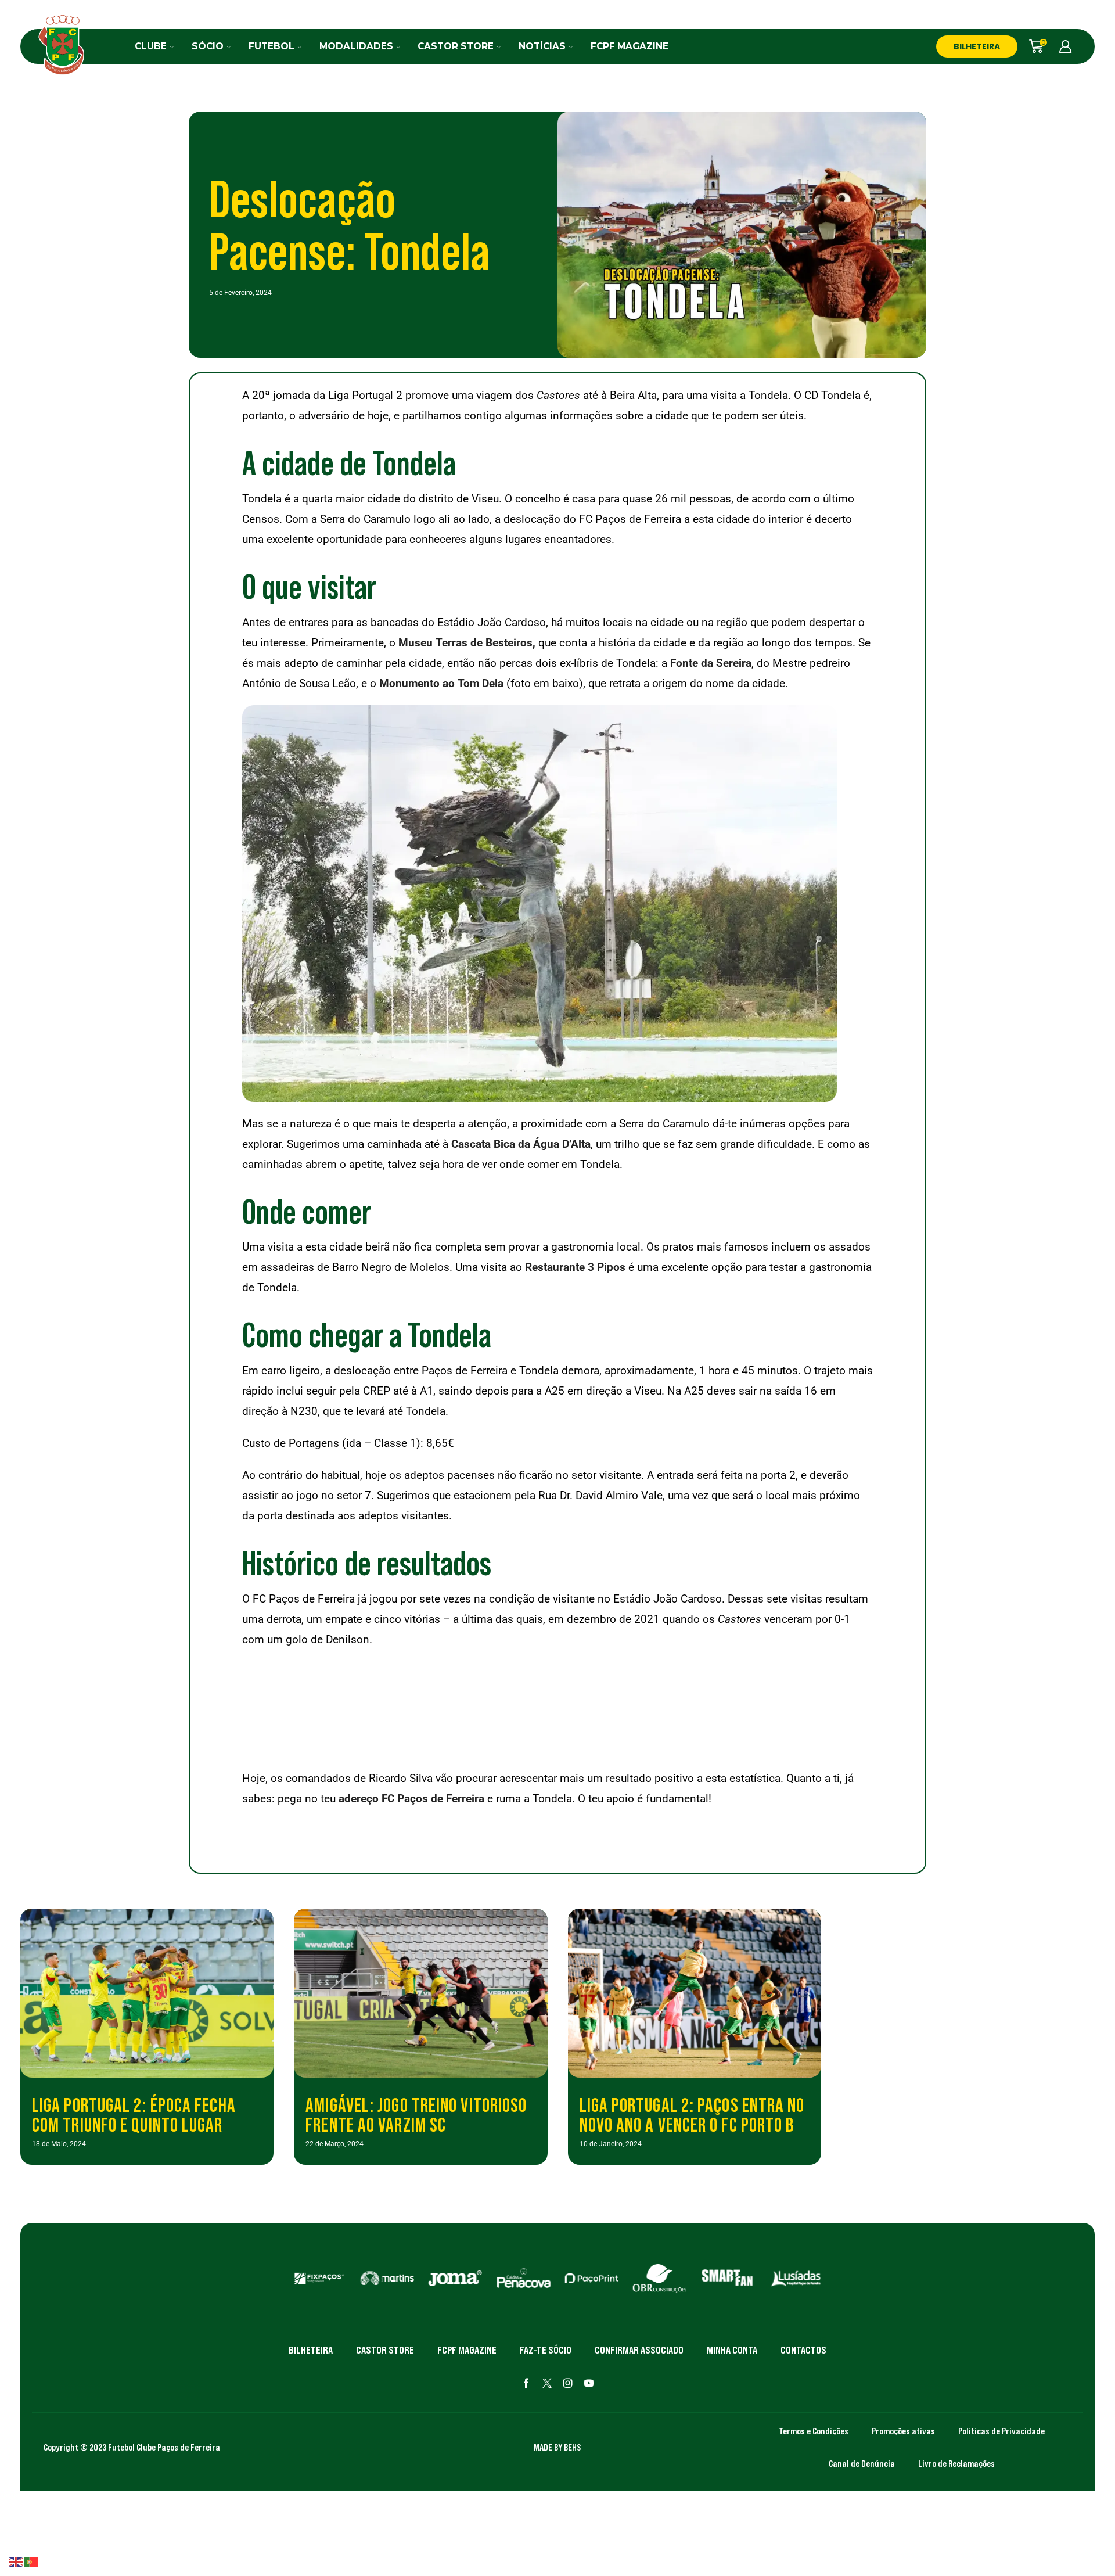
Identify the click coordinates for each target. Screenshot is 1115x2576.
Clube (151, 46)
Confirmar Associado (639, 2350)
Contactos (803, 2350)
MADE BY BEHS (557, 2447)
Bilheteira (311, 2350)
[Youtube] (589, 2383)
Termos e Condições (814, 2431)
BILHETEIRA (977, 46)
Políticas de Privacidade (1001, 2431)
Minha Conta (732, 2350)
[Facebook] (526, 2383)
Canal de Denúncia (862, 2463)
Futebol (271, 46)
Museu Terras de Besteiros (465, 643)
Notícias (542, 46)
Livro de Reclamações (956, 2463)
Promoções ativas (903, 2431)
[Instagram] (568, 2383)
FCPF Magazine (630, 46)
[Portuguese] (31, 2561)
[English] (16, 2561)
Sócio (208, 46)
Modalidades (356, 46)
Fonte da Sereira (711, 663)
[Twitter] (547, 2383)
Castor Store (456, 46)
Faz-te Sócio (546, 2350)
